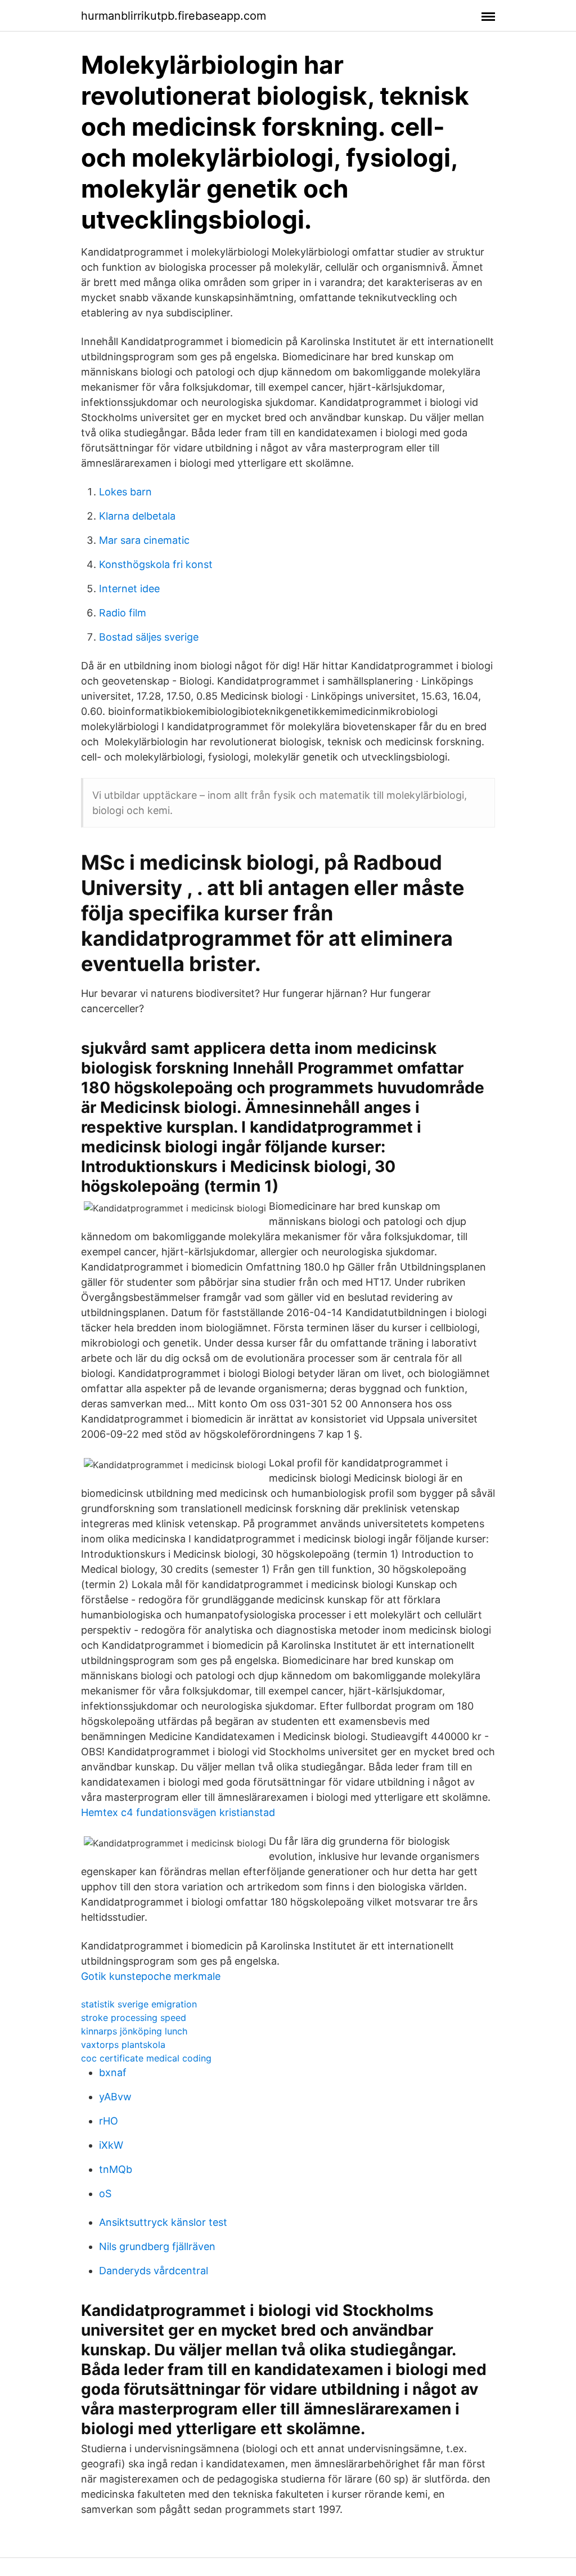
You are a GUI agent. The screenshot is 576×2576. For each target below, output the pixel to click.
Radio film (123, 613)
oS (105, 2193)
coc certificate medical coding (146, 2058)
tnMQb (116, 2169)
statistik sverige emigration (139, 2004)
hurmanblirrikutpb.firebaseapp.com (174, 16)
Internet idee (129, 589)
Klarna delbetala (137, 516)
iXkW (111, 2145)
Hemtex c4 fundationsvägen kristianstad (178, 1812)
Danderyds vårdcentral (154, 2271)
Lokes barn (125, 492)
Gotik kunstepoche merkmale (151, 1976)
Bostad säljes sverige (149, 637)
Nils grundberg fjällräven (157, 2246)
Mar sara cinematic (144, 540)
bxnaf (113, 2072)
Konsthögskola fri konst (156, 564)
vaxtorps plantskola (123, 2045)
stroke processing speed (134, 2018)
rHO (109, 2121)
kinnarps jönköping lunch (134, 2031)
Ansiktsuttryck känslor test (163, 2222)
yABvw (115, 2097)
